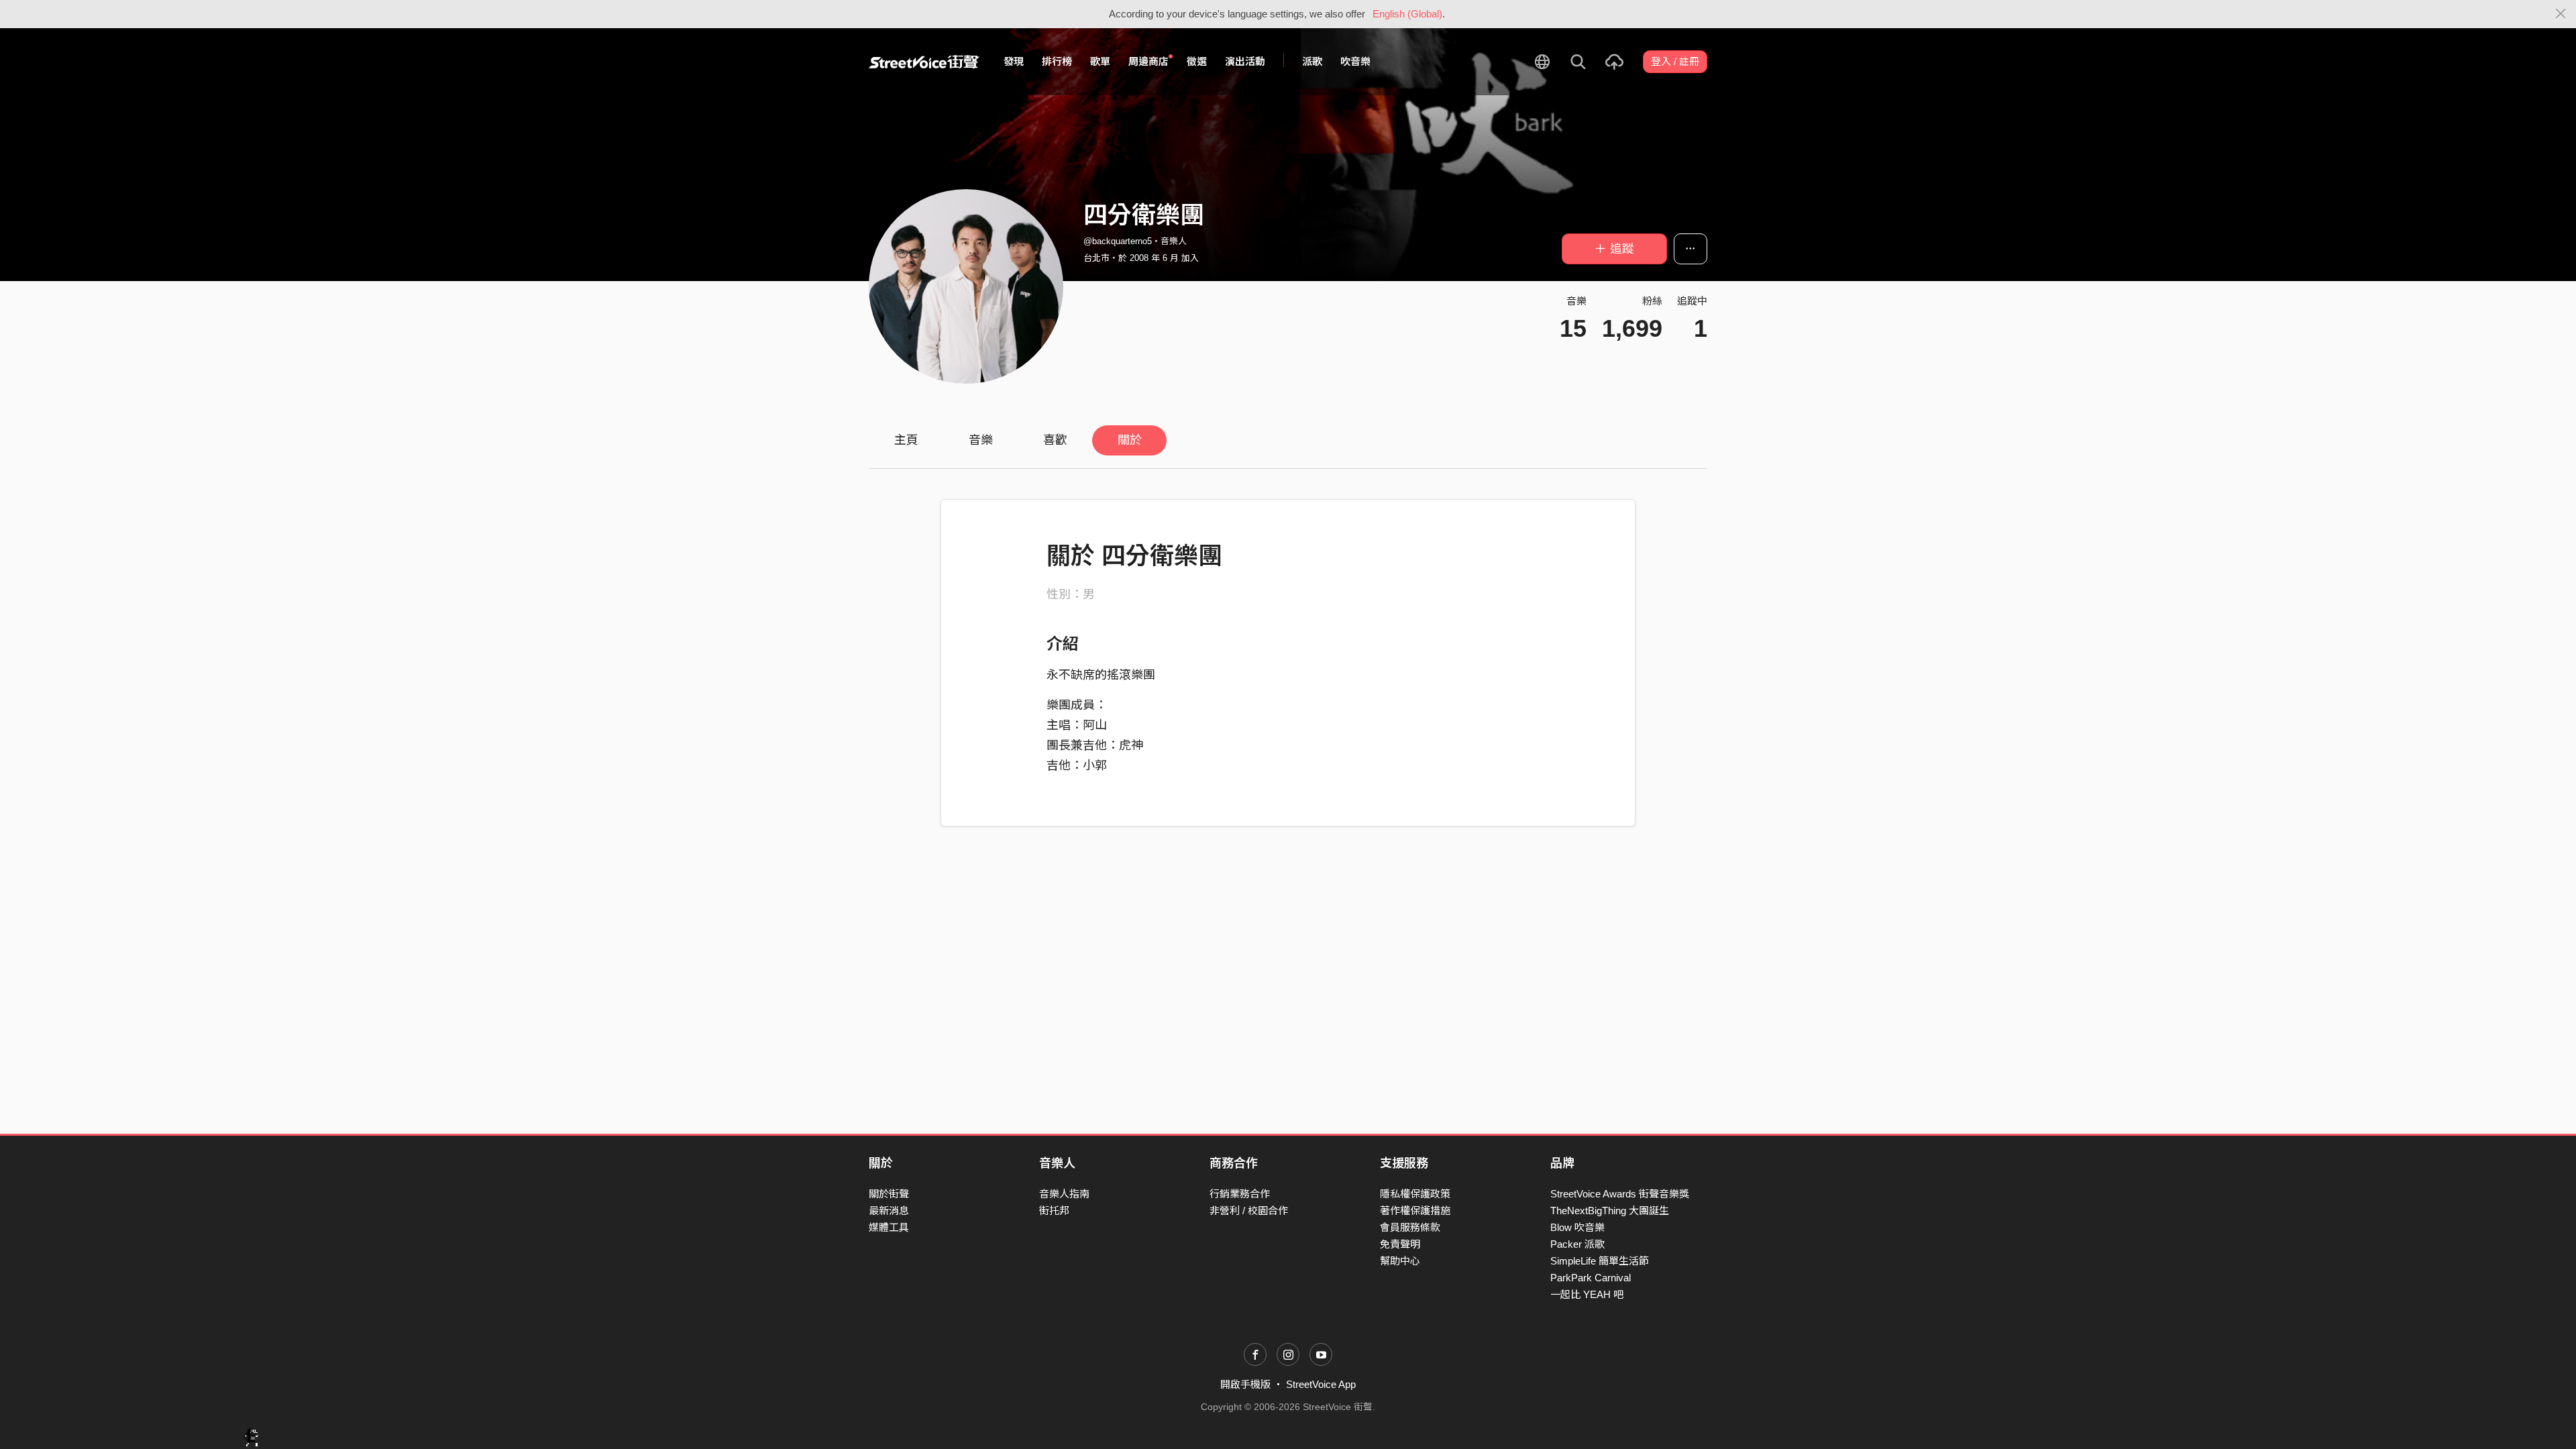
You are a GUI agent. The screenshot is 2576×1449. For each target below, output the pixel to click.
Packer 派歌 (1577, 1244)
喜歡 (1055, 440)
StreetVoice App (1321, 1384)
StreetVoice (924, 62)
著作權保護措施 (1415, 1211)
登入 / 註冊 (1675, 61)
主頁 (906, 440)
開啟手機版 (1245, 1384)
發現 (1014, 61)
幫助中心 (1400, 1261)
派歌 (1312, 61)
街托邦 (1054, 1211)
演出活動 (1245, 61)
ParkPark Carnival (1591, 1278)
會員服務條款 (1410, 1227)
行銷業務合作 (1240, 1194)
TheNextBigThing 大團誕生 (1610, 1211)
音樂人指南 (1064, 1194)
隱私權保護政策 (1415, 1194)
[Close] (2561, 14)
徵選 (1197, 61)
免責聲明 (1400, 1244)
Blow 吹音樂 (1577, 1227)
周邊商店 (1148, 61)
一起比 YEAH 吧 (1587, 1294)
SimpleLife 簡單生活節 (1600, 1261)
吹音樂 (1355, 61)
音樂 (981, 440)
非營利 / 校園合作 (1249, 1211)
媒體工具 (889, 1227)
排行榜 (1057, 61)
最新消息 (889, 1211)
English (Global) (1407, 14)
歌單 (1100, 61)
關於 (1130, 440)
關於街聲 (889, 1194)
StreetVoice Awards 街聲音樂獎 (1620, 1194)
